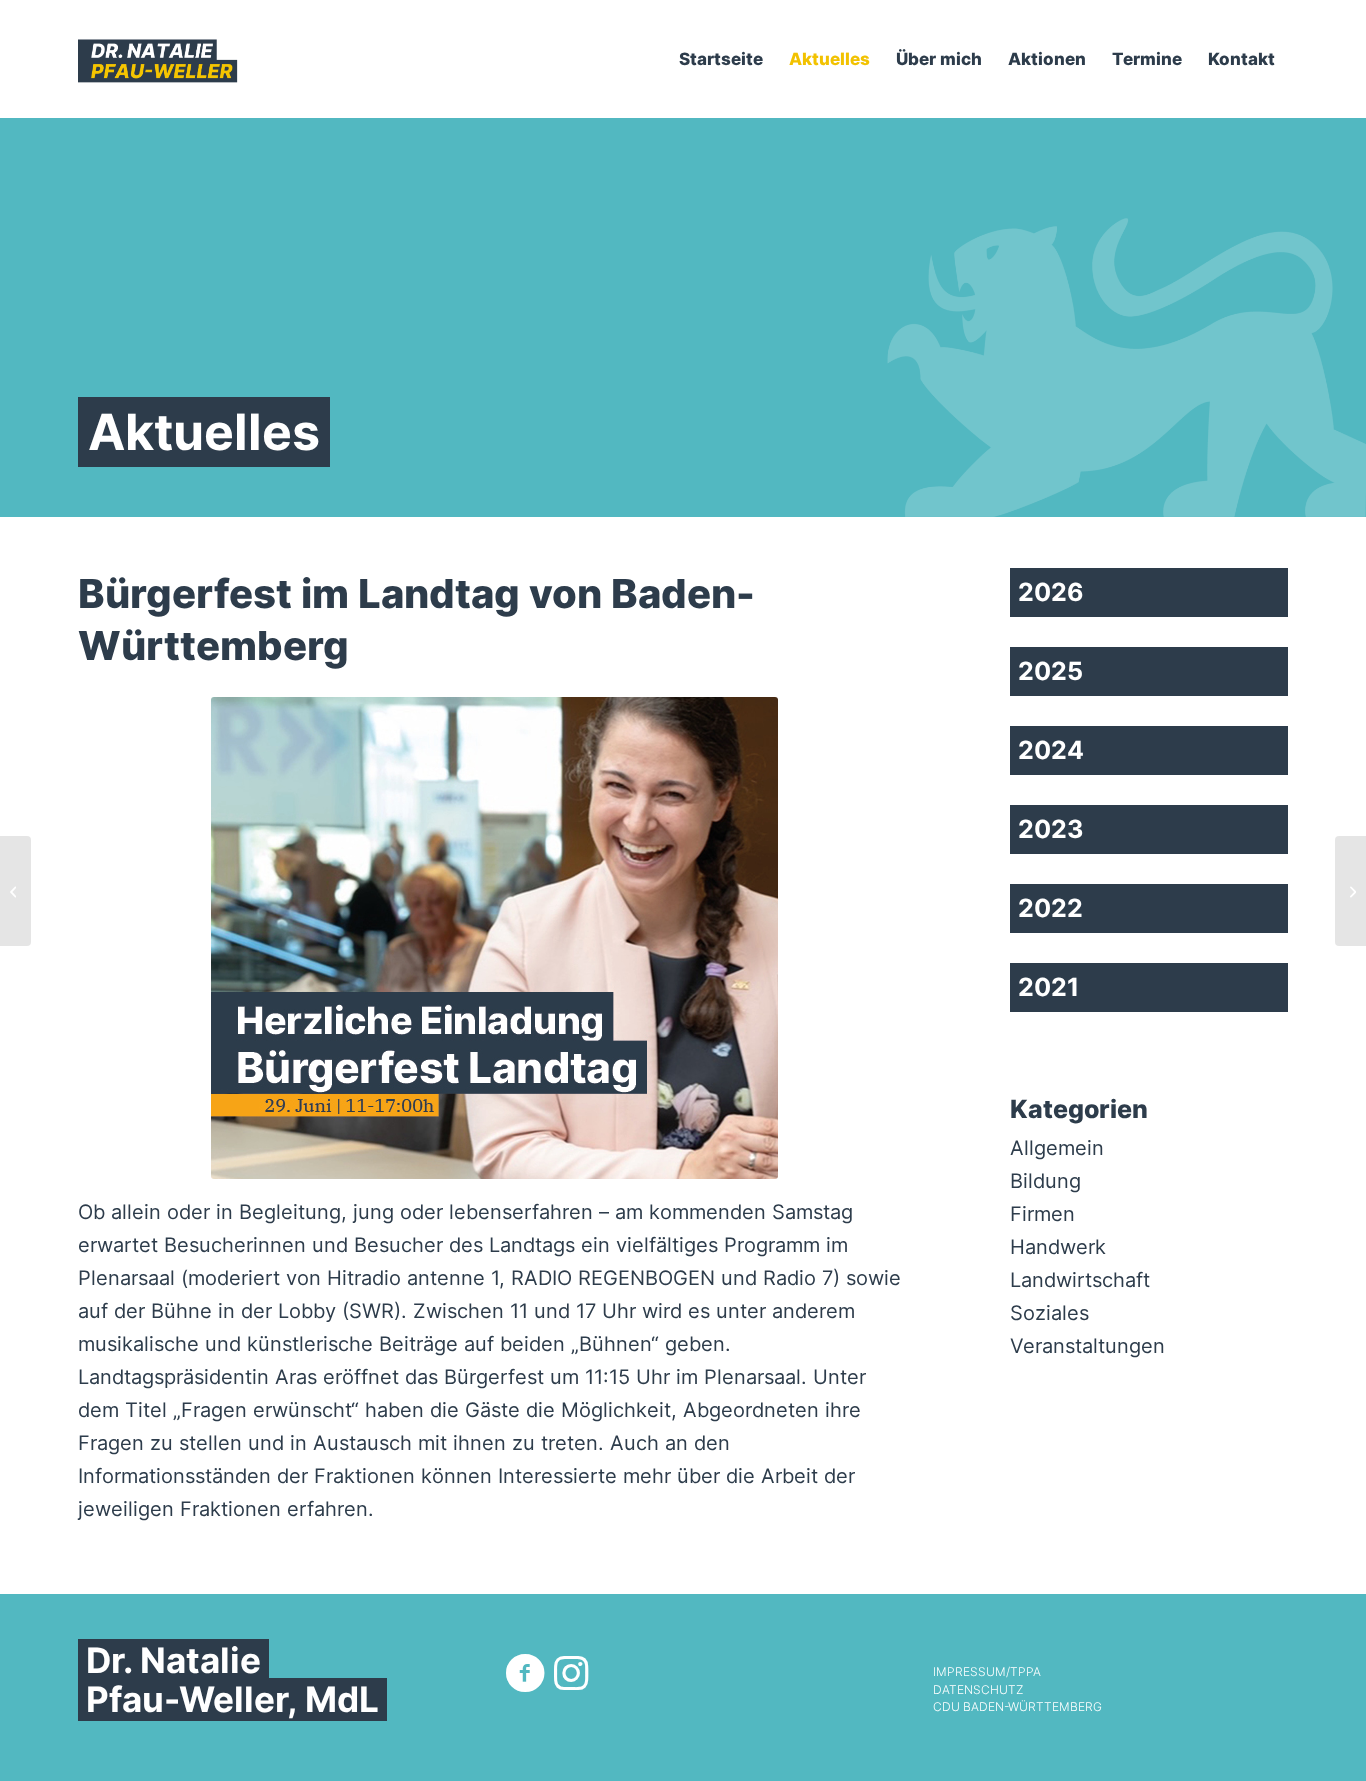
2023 (1050, 829)
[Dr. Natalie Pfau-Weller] (158, 59)
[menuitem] (721, 59)
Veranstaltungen (1087, 1346)
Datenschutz (978, 1690)
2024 (1051, 750)
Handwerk (1058, 1247)
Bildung (1045, 1181)
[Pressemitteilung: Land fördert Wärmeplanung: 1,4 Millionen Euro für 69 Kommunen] (1350, 891)
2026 (1051, 592)
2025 (1050, 671)
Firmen (1042, 1214)
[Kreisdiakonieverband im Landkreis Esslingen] (15, 891)
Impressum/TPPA (987, 1672)
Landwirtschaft (1080, 1280)
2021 (1048, 987)
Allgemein (1057, 1148)
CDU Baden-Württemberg (1017, 1707)
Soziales (1049, 1313)
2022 (1050, 908)
